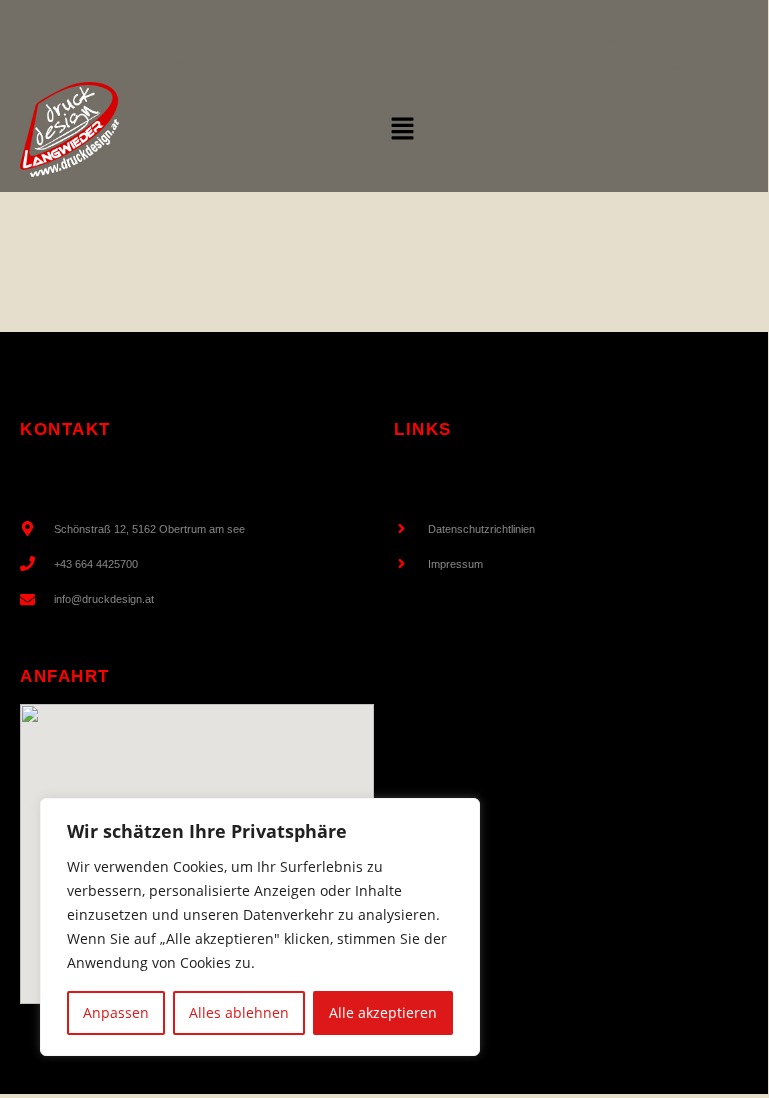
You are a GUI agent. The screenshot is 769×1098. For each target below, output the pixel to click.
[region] (260, 927)
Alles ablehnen (239, 1012)
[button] (402, 129)
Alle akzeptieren (383, 1012)
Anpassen (116, 1012)
